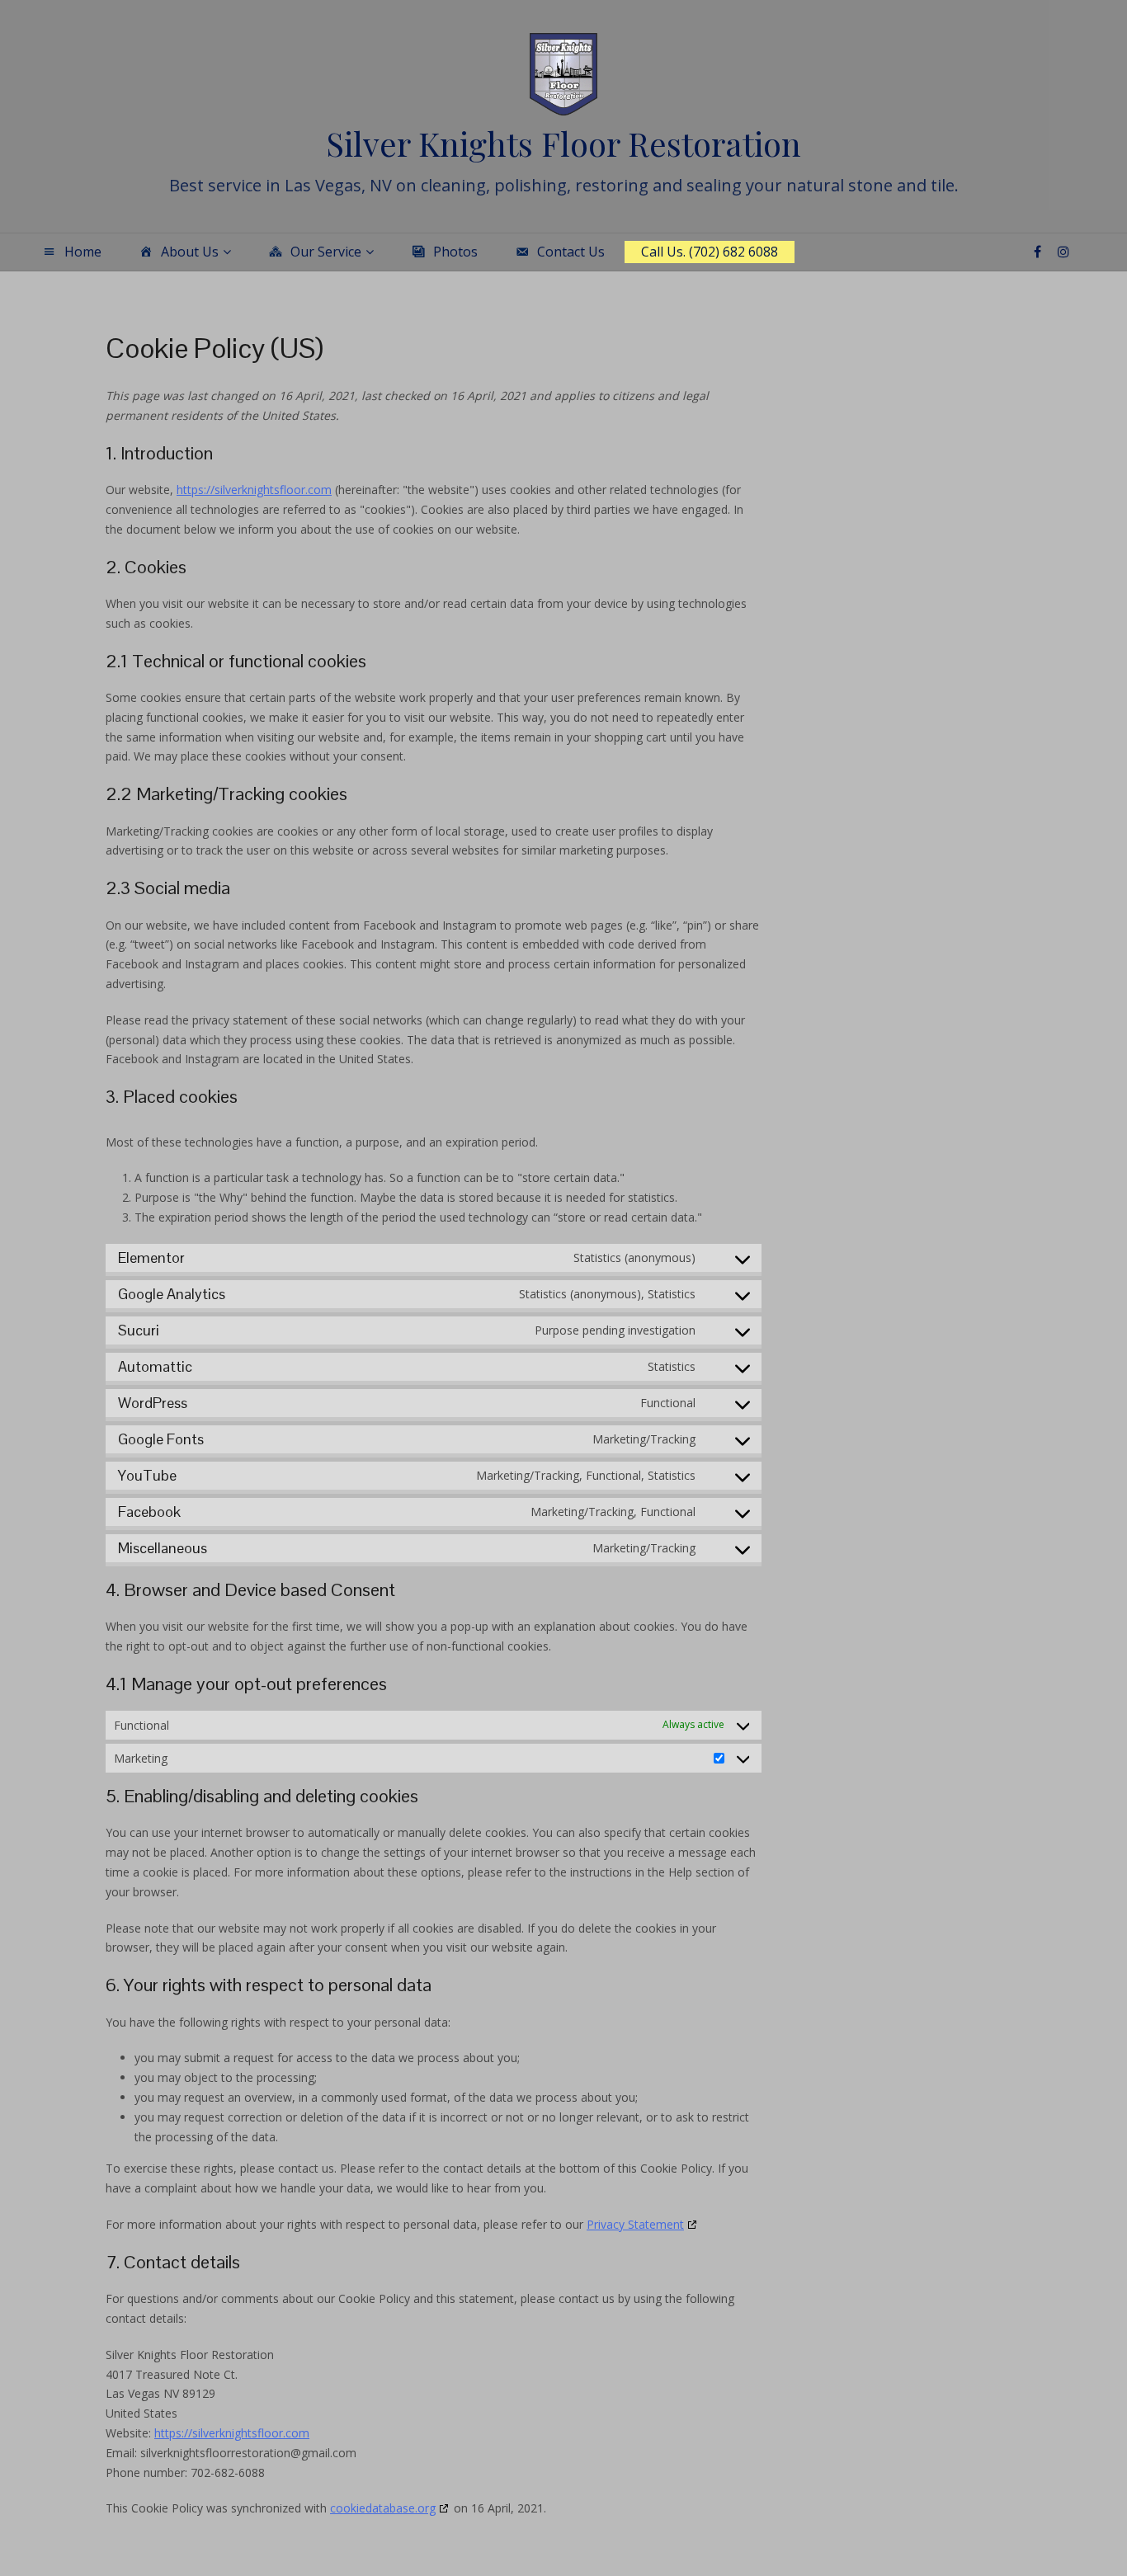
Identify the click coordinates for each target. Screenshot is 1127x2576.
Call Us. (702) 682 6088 (710, 252)
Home (83, 252)
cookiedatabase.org (383, 2508)
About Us (190, 252)
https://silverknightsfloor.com (254, 490)
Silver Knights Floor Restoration (563, 143)
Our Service (326, 252)
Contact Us (571, 252)
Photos (455, 252)
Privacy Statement (635, 2224)
